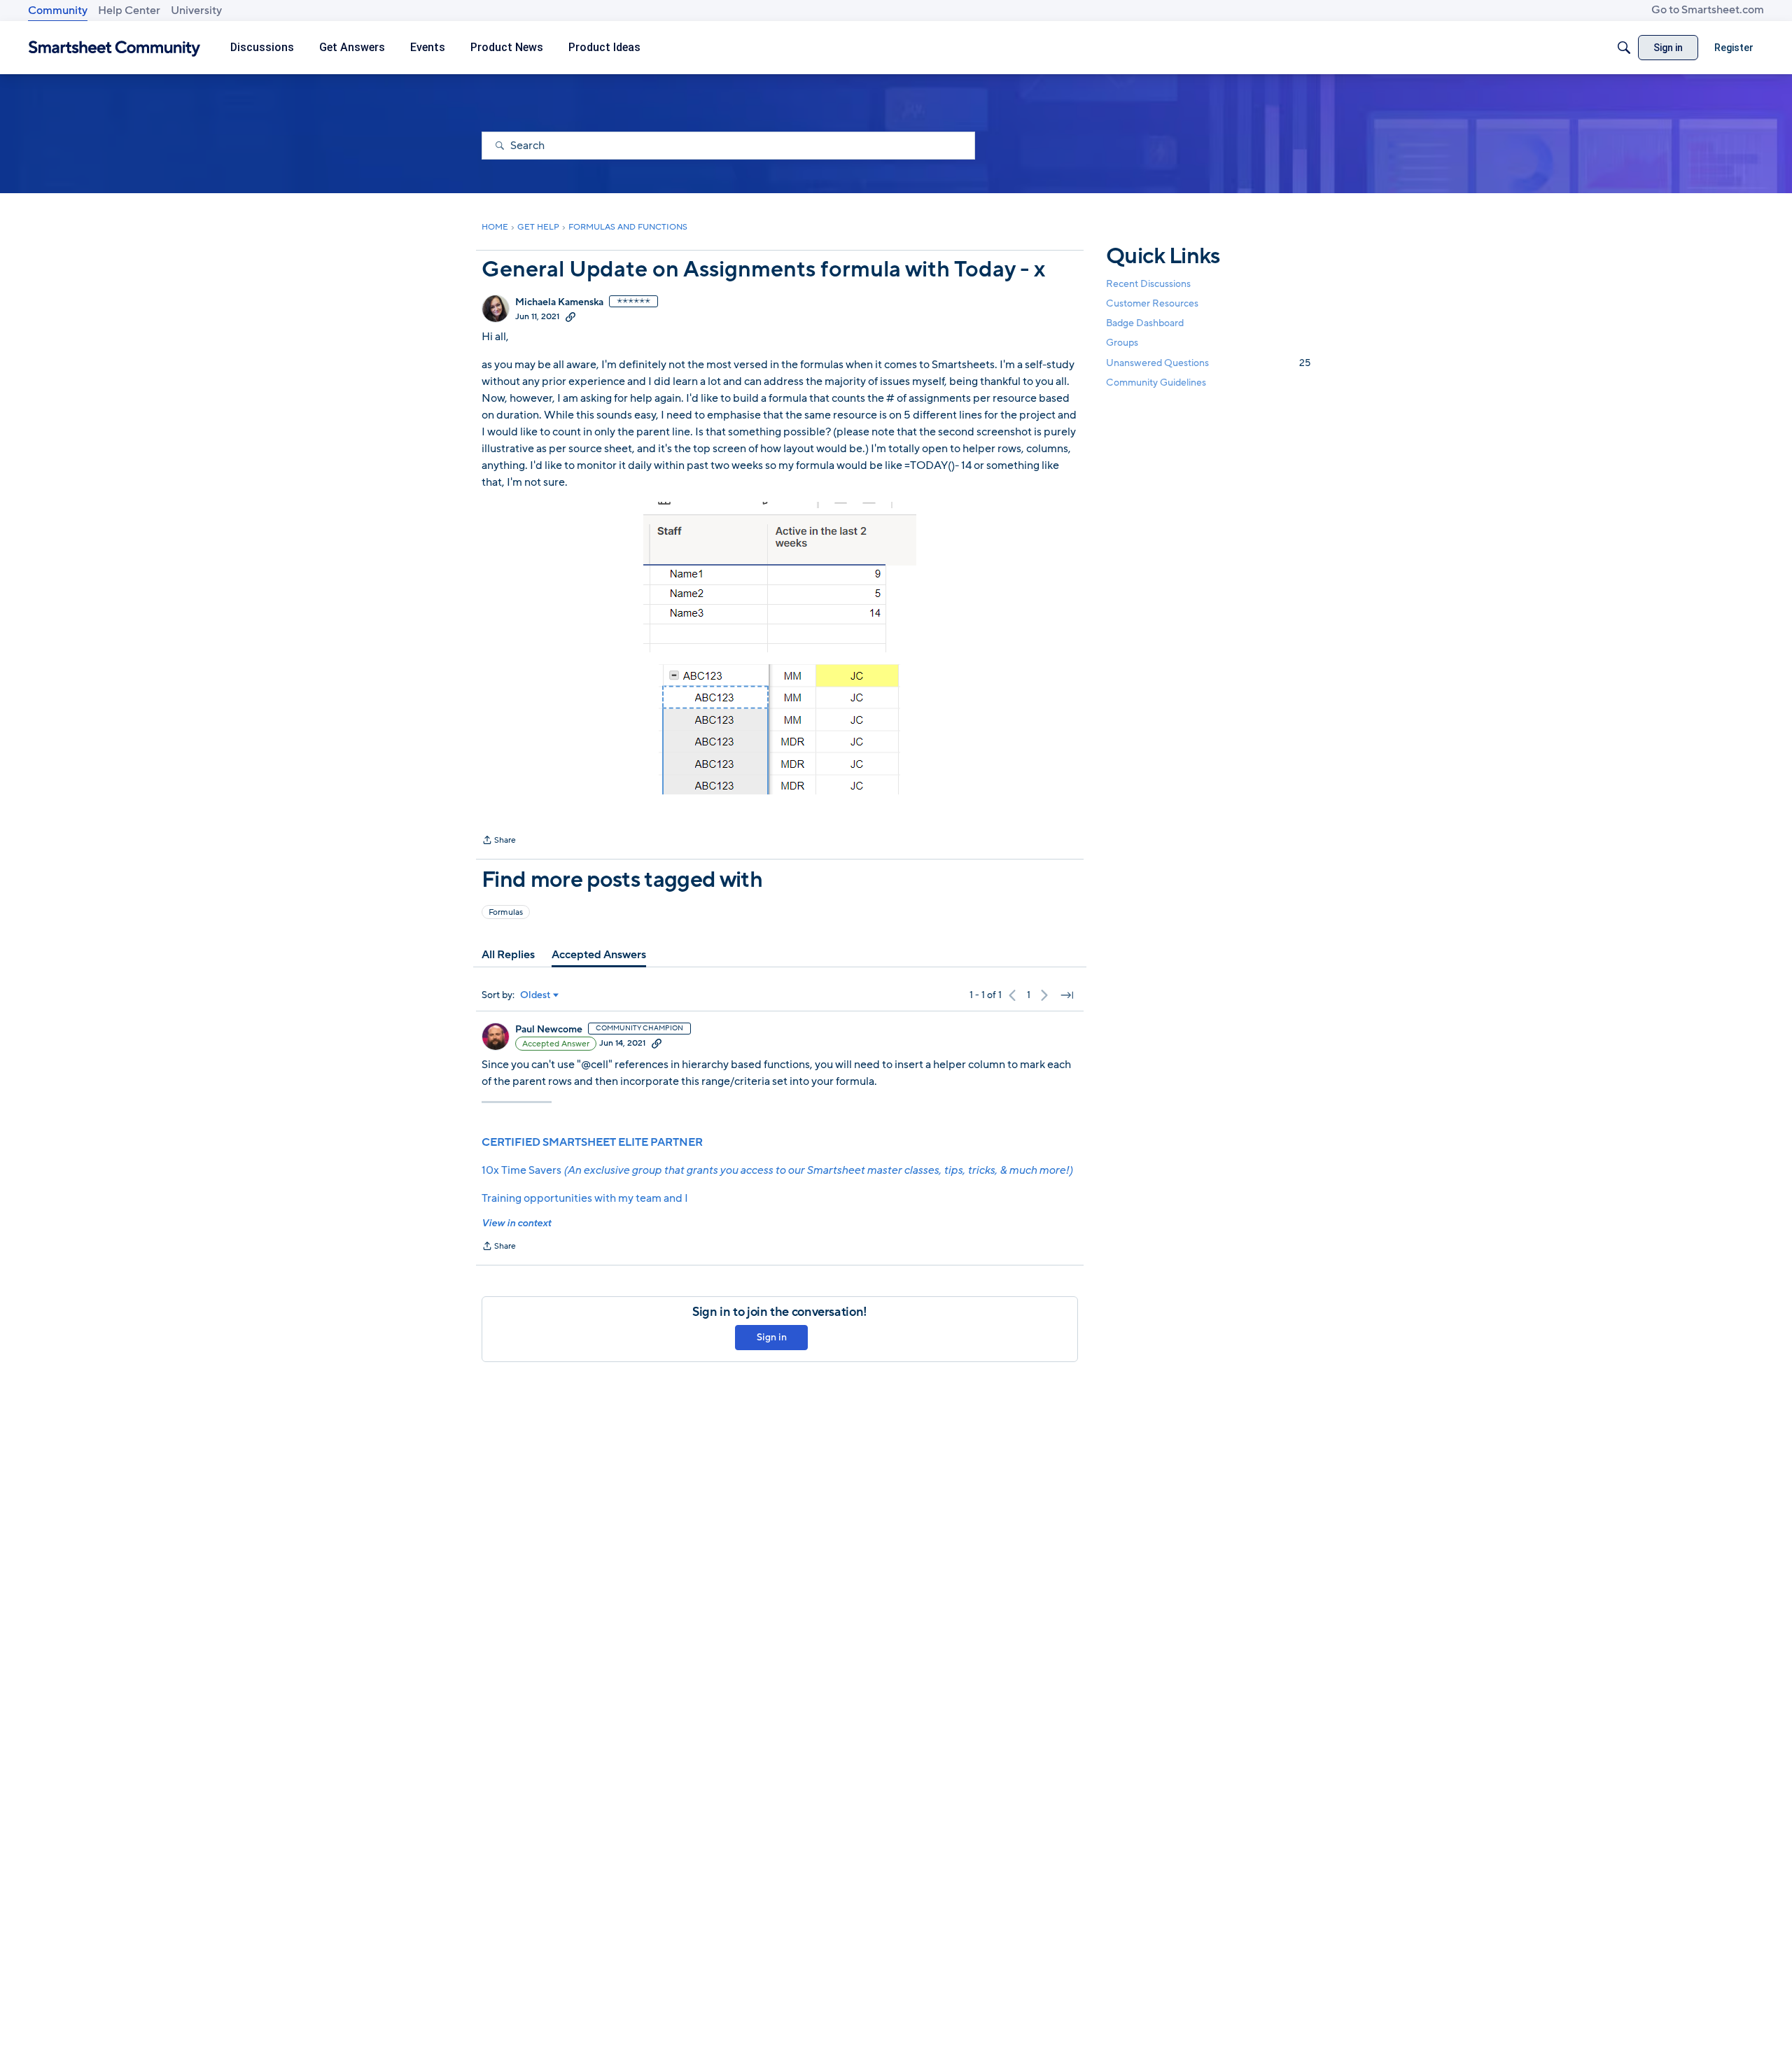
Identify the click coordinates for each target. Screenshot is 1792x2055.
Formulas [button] (506, 912)
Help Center (129, 10)
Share (499, 841)
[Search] (1624, 48)
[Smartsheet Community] (114, 48)
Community (58, 10)
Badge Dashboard (1145, 323)
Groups (1122, 343)
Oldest (535, 995)
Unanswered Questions (1208, 363)
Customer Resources (1152, 303)
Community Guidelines (1156, 383)
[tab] (508, 955)
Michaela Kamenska (559, 302)
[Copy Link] (570, 316)
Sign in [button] (772, 1337)
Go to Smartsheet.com (1708, 10)
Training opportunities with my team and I (585, 1198)
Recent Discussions (1148, 284)
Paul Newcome (549, 1030)
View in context (516, 1223)
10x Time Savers (777, 1170)
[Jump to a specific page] (1067, 995)
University (196, 10)
